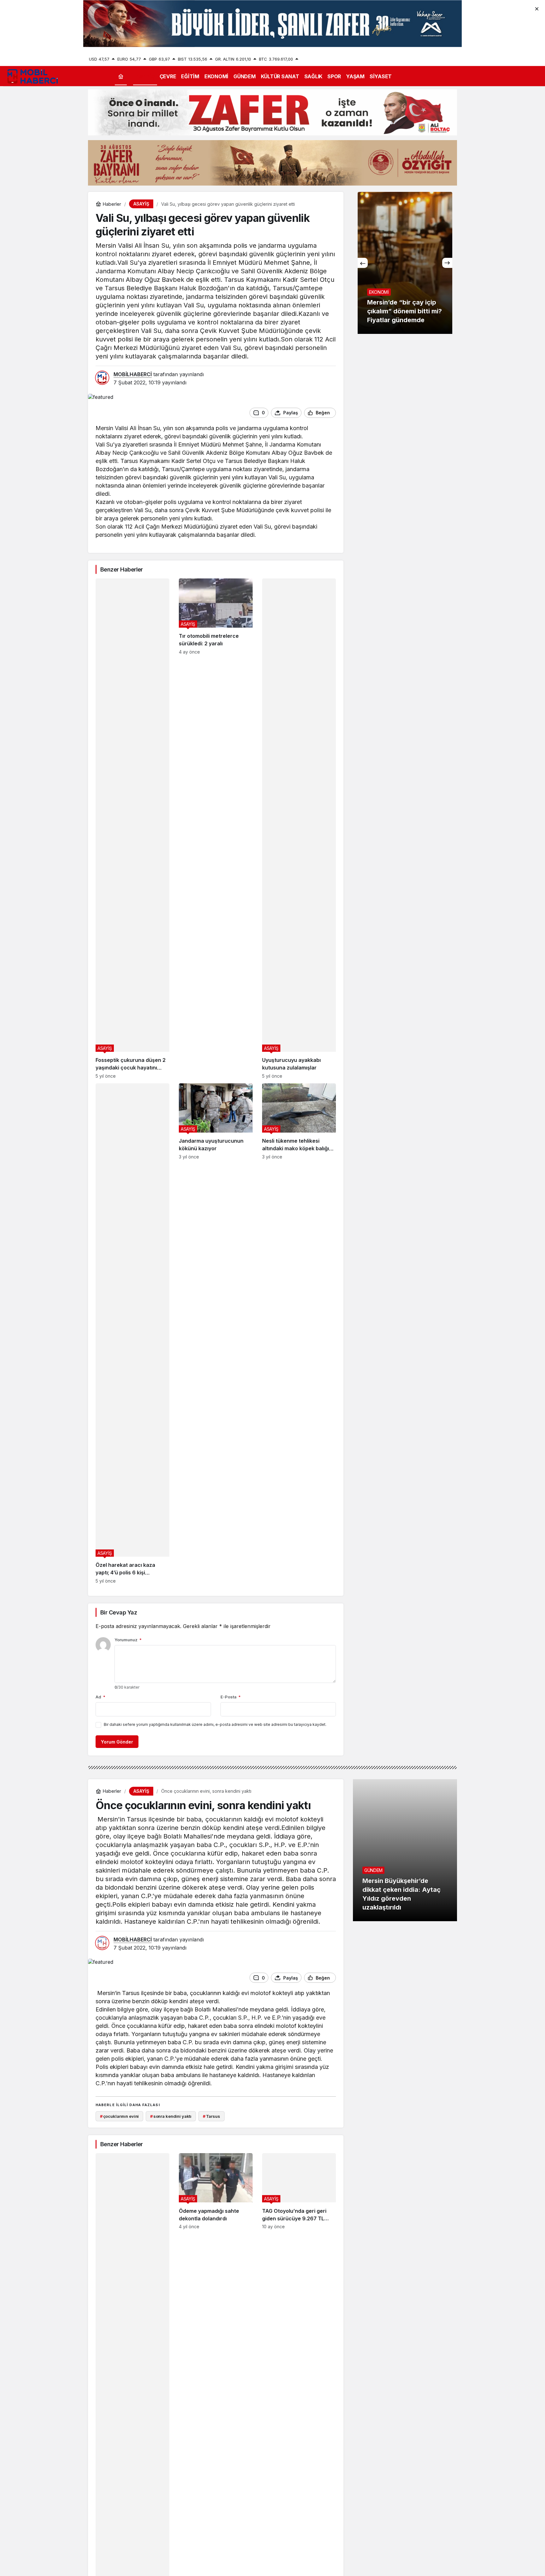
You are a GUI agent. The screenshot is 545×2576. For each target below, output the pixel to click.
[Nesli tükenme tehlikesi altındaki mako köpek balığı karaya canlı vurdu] (299, 1333)
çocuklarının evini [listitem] (119, 2116)
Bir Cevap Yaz (119, 1612)
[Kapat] (537, 8)
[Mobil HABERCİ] (33, 76)
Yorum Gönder (117, 1742)
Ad (100, 1697)
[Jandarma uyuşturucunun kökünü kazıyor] (216, 1333)
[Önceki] (363, 263)
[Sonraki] (447, 263)
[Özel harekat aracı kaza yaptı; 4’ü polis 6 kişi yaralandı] (132, 1333)
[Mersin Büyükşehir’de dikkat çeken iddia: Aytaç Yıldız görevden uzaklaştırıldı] (405, 1850)
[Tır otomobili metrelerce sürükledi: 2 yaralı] (216, 829)
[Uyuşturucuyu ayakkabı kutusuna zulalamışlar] (299, 829)
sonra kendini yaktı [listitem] (171, 2116)
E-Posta (231, 1697)
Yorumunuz (128, 1640)
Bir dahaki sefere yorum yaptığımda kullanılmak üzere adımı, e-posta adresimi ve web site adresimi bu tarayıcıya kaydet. (215, 1724)
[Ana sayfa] (121, 76)
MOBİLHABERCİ (133, 374)
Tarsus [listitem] (211, 2116)
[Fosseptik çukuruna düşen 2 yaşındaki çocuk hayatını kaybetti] (132, 829)
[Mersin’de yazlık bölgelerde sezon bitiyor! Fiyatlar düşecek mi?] (414, 263)
